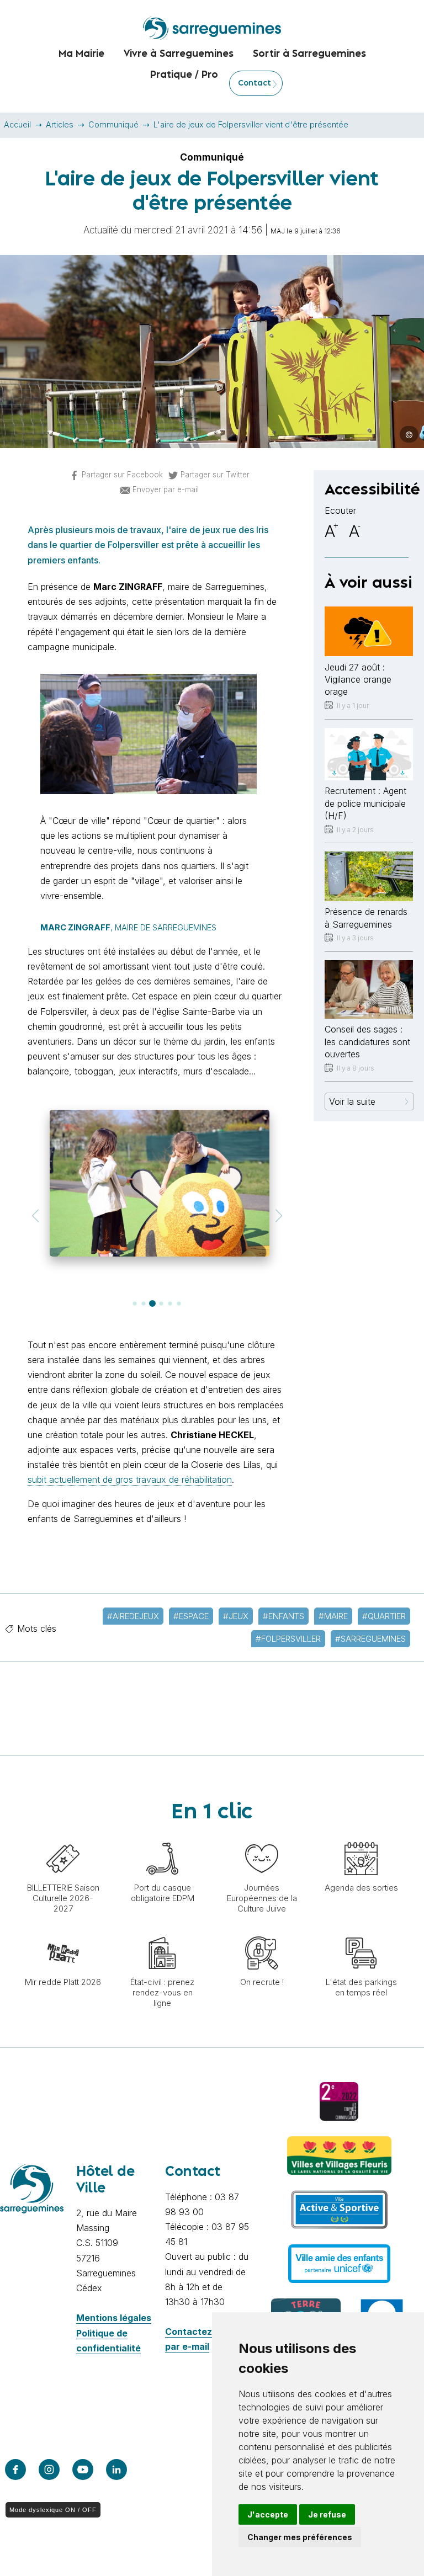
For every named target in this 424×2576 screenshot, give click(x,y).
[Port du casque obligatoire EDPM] (162, 1837)
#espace (191, 1616)
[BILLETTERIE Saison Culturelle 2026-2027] (63, 1837)
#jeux (236, 1616)
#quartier (384, 1616)
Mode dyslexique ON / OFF (53, 2510)
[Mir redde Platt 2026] (63, 1931)
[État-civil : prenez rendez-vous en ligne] (162, 1931)
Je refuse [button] (327, 2514)
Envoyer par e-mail (166, 489)
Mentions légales (114, 2318)
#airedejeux (133, 1616)
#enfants (283, 1616)
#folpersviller (288, 1639)
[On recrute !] (262, 1931)
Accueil (17, 124)
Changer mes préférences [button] (300, 2537)
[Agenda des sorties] (361, 1837)
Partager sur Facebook (122, 475)
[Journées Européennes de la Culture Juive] (262, 1837)
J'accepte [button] (268, 2514)
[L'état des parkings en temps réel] (361, 1931)
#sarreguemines (370, 1639)
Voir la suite (352, 1101)
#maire (333, 1616)
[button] (35, 1216)
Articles (60, 124)
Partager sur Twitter (215, 475)
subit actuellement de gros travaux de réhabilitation (130, 1479)
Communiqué (113, 124)
